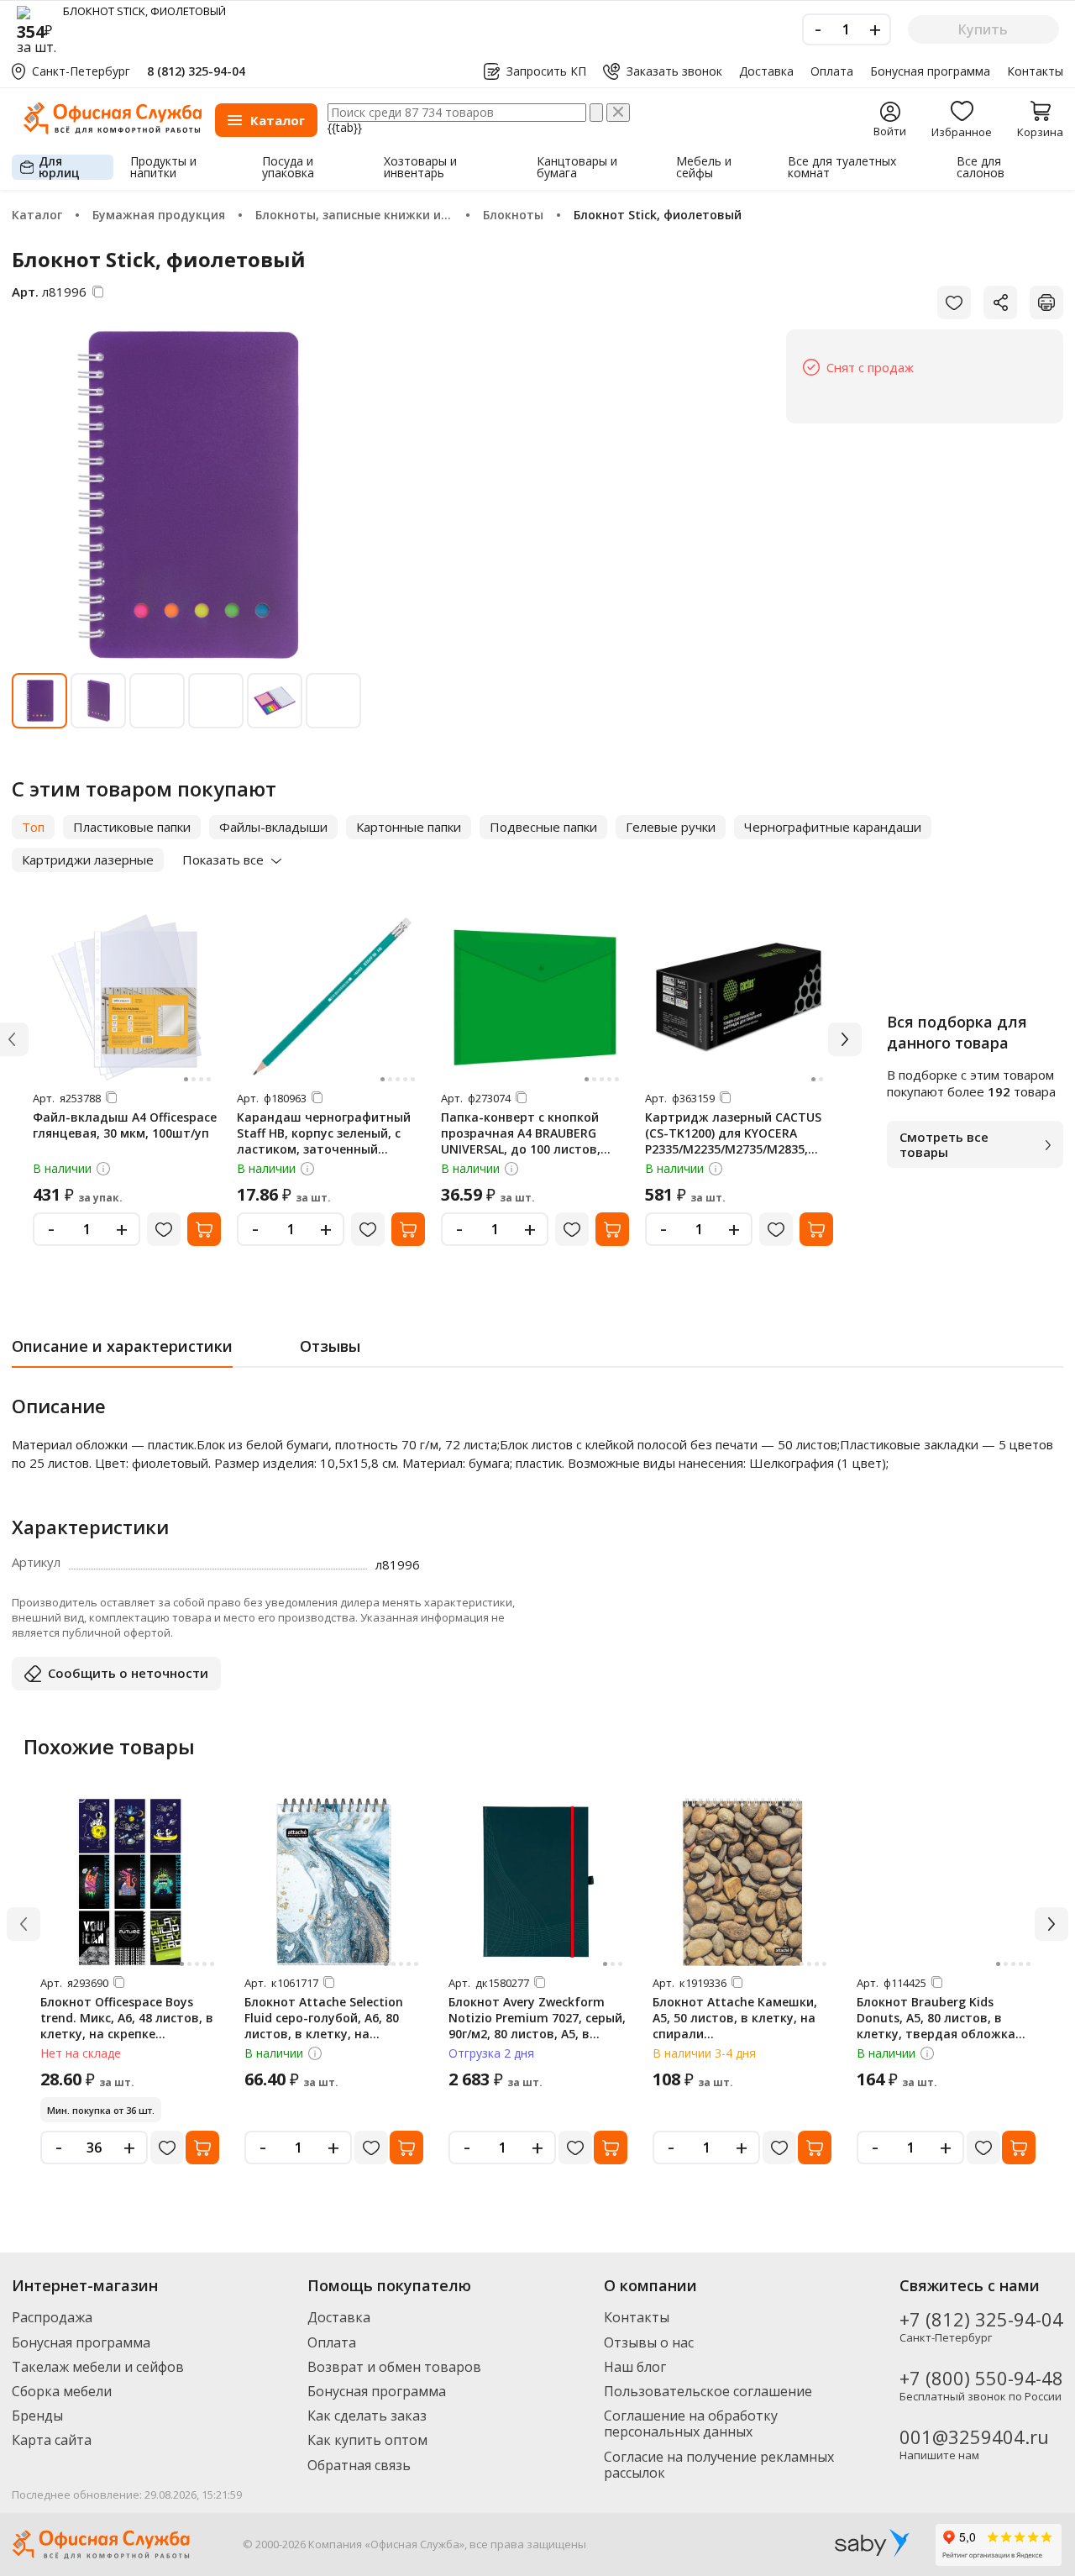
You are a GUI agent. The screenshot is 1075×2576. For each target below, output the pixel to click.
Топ (33, 827)
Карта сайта (52, 2440)
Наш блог (635, 2367)
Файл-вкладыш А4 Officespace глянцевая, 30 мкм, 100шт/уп (125, 1125)
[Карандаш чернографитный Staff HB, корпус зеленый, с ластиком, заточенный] (331, 997)
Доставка (766, 71)
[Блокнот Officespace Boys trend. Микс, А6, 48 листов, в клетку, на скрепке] (130, 1882)
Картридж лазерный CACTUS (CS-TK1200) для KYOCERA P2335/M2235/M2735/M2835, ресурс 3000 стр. (733, 1141)
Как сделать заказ (367, 2416)
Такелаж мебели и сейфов (98, 2367)
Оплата (832, 71)
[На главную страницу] (113, 130)
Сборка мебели (62, 2391)
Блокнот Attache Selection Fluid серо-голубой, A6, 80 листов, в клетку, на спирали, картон (324, 2026)
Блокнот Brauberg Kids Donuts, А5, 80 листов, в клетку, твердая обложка (936, 2018)
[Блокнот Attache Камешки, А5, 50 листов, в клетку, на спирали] (742, 1882)
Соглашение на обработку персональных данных (691, 2424)
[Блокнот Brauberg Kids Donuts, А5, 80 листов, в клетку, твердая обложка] (947, 1882)
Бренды (37, 2416)
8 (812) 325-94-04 (196, 71)
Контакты (1035, 71)
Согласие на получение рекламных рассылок (719, 2465)
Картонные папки (409, 827)
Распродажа (52, 2317)
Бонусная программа (930, 71)
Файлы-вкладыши (273, 827)
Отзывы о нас (649, 2342)
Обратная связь (359, 2465)
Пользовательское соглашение (708, 2391)
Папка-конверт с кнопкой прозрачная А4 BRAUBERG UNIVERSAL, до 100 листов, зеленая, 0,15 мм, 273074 (521, 1141)
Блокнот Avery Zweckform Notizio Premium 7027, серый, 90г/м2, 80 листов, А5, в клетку (537, 2026)
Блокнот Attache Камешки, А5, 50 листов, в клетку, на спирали (735, 2018)
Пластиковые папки (132, 827)
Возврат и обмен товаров (394, 2367)
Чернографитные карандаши (833, 827)
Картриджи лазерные (88, 860)
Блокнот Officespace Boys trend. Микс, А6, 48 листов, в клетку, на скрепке (127, 2018)
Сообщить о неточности (128, 1673)
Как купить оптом (367, 2440)
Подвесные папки (543, 827)
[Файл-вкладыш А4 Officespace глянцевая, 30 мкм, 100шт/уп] (127, 997)
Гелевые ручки (671, 827)
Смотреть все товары (944, 1144)
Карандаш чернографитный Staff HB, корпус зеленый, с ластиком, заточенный (324, 1133)
